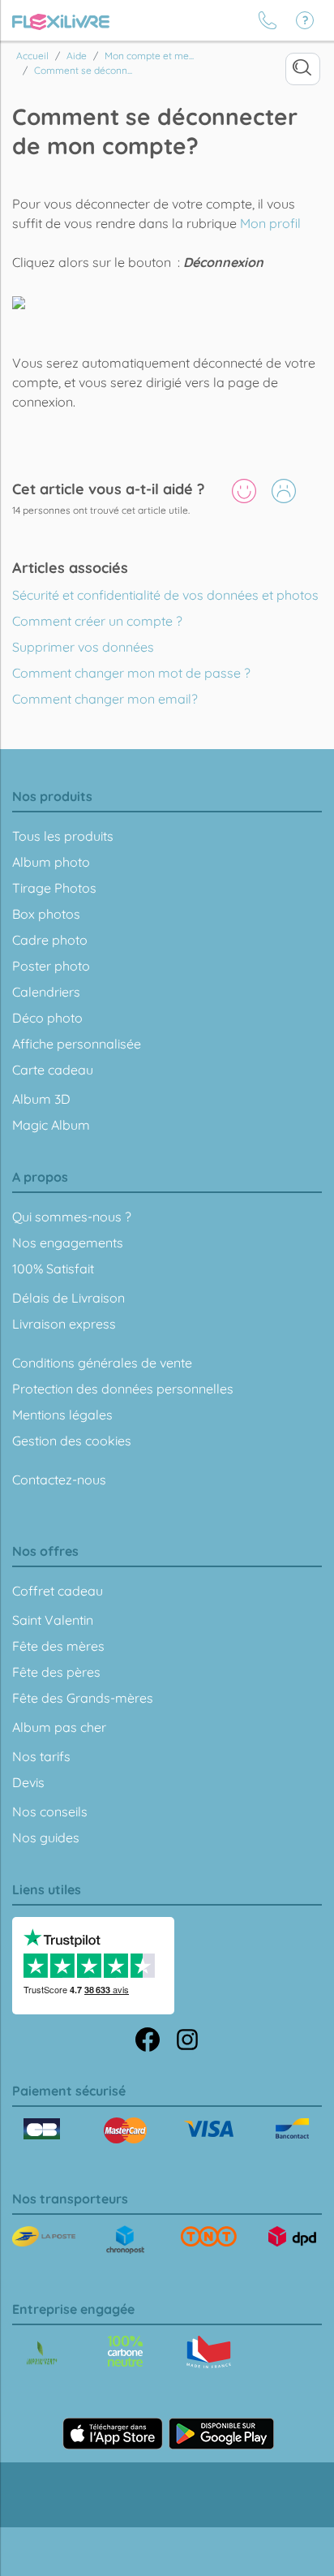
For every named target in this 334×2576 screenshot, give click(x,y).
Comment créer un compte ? (97, 621)
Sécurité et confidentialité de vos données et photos (165, 595)
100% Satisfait (53, 1269)
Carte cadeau (53, 1070)
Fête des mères (58, 1646)
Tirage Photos (54, 888)
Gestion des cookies (72, 1441)
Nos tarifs (41, 1756)
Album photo (51, 862)
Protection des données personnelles (123, 1389)
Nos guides (46, 1837)
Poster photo (51, 966)
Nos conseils (50, 1811)
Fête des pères (56, 1672)
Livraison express (64, 1324)
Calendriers (46, 992)
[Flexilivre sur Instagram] (187, 2038)
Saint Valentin (53, 1620)
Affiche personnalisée (77, 1044)
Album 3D (41, 1099)
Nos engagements (68, 1243)
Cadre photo (50, 940)
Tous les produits (63, 836)
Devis (28, 1782)
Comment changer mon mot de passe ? (131, 673)
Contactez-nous (59, 1480)
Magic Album (51, 1125)
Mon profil (270, 223)
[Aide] (305, 20)
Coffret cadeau (58, 1591)
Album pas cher (59, 1727)
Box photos (46, 914)
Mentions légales (62, 1415)
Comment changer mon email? (105, 699)
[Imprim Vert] (42, 2354)
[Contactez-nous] (268, 20)
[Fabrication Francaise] (125, 2351)
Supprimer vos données (83, 647)
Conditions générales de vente (102, 1363)
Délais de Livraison (69, 1298)
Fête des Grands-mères (83, 1698)
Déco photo (47, 1018)
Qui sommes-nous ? (72, 1217)
